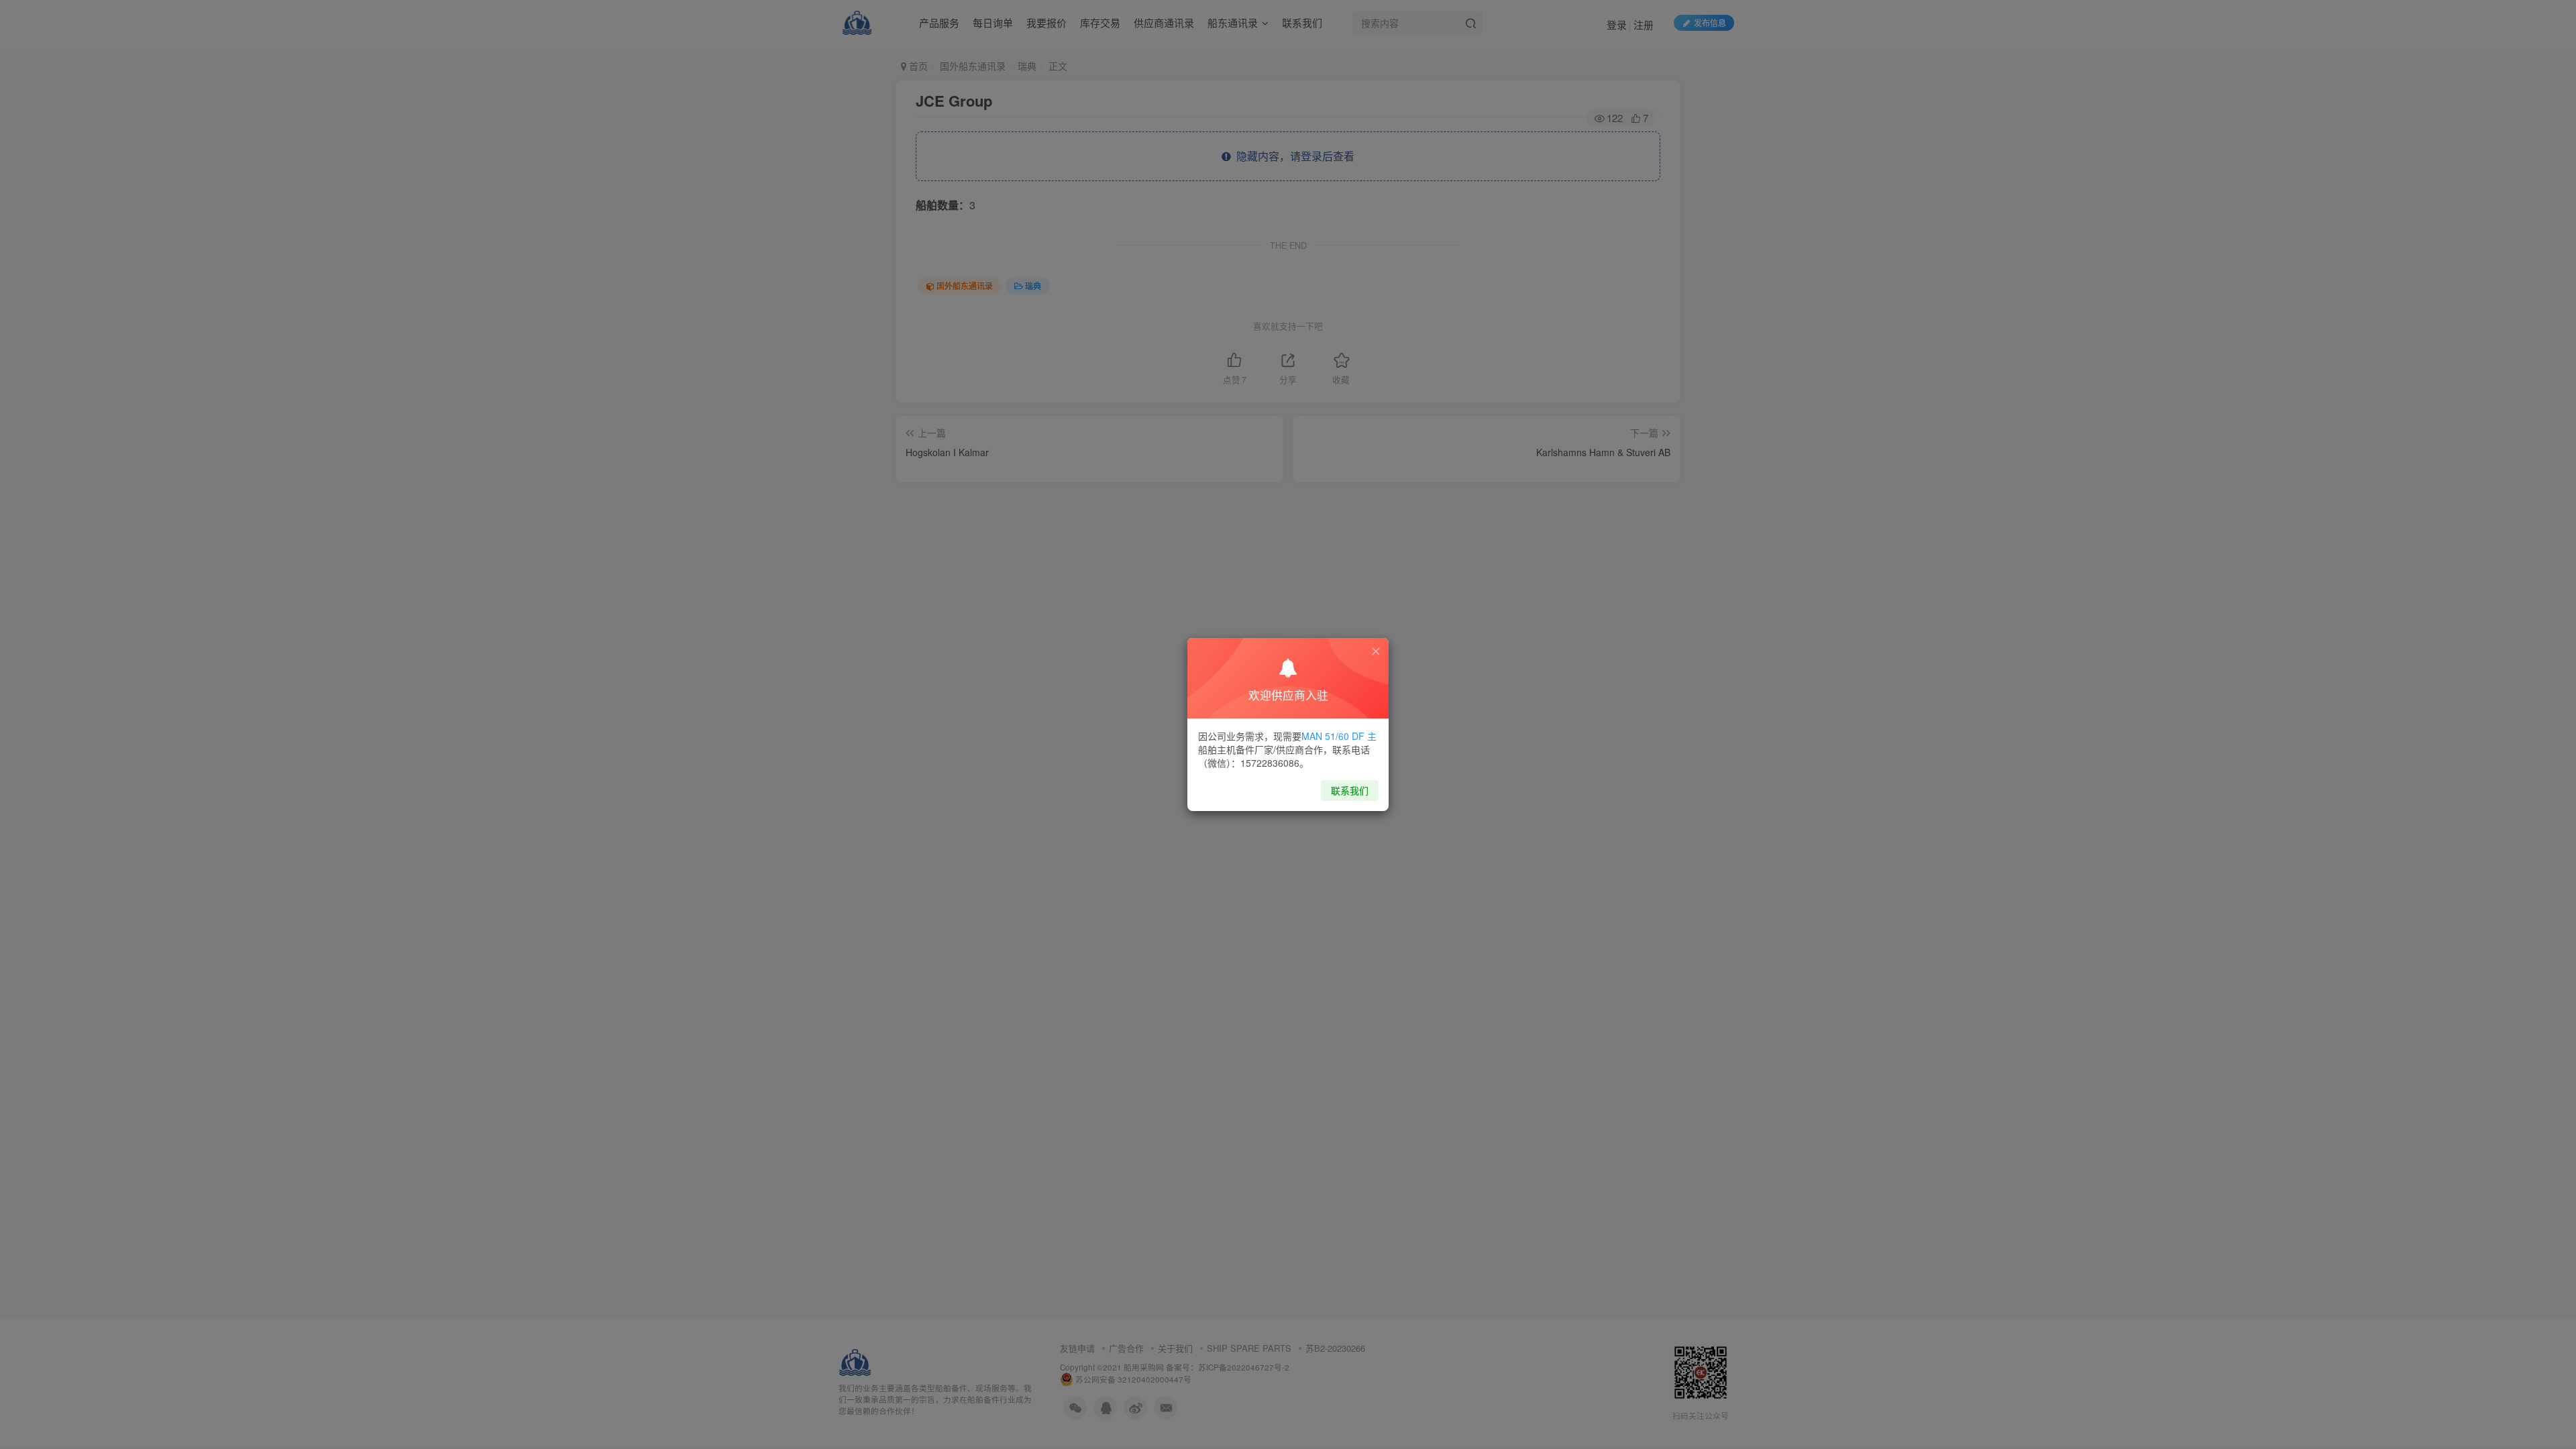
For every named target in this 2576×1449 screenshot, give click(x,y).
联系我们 (1350, 790)
